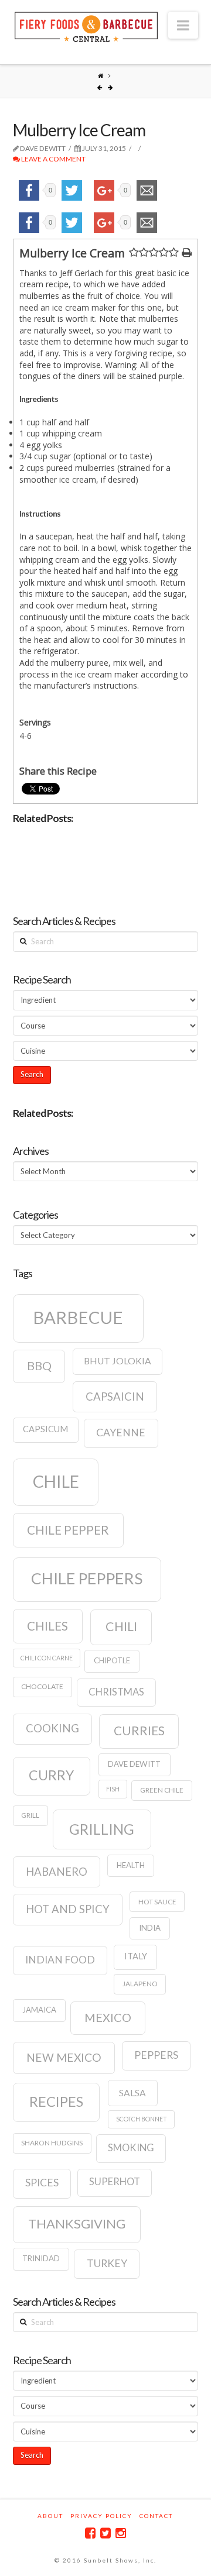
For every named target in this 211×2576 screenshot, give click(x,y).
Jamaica (39, 2010)
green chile (162, 1790)
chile (56, 1481)
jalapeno (140, 1984)
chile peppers (87, 1578)
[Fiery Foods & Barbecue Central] (86, 25)
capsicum (45, 1429)
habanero (57, 1872)
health (131, 1865)
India (150, 1928)
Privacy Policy (101, 2516)
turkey (107, 2263)
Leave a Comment (53, 159)
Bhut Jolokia (118, 1361)
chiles (47, 1626)
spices (42, 2183)
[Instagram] (121, 2533)
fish (113, 1789)
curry (51, 1775)
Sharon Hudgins (52, 2143)
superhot (115, 2182)
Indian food (60, 1960)
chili (121, 1626)
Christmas (116, 1692)
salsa (132, 2093)
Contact (156, 2516)
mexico (108, 2017)
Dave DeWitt (134, 1764)
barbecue (78, 1317)
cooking (52, 1728)
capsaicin (115, 1397)
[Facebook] (90, 2533)
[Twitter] (105, 2533)
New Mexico (64, 2057)
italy (136, 1956)
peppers (156, 2055)
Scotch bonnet (142, 2119)
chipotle (112, 1660)
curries (139, 1731)
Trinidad (41, 2258)
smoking (131, 2148)
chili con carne (47, 1658)
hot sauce (157, 1902)
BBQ (39, 1366)
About (50, 2516)
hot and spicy (68, 1909)
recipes (56, 2102)
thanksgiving (77, 2224)
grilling (102, 1829)
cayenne (121, 1433)
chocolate (42, 1686)
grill (30, 1815)
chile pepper (68, 1530)
